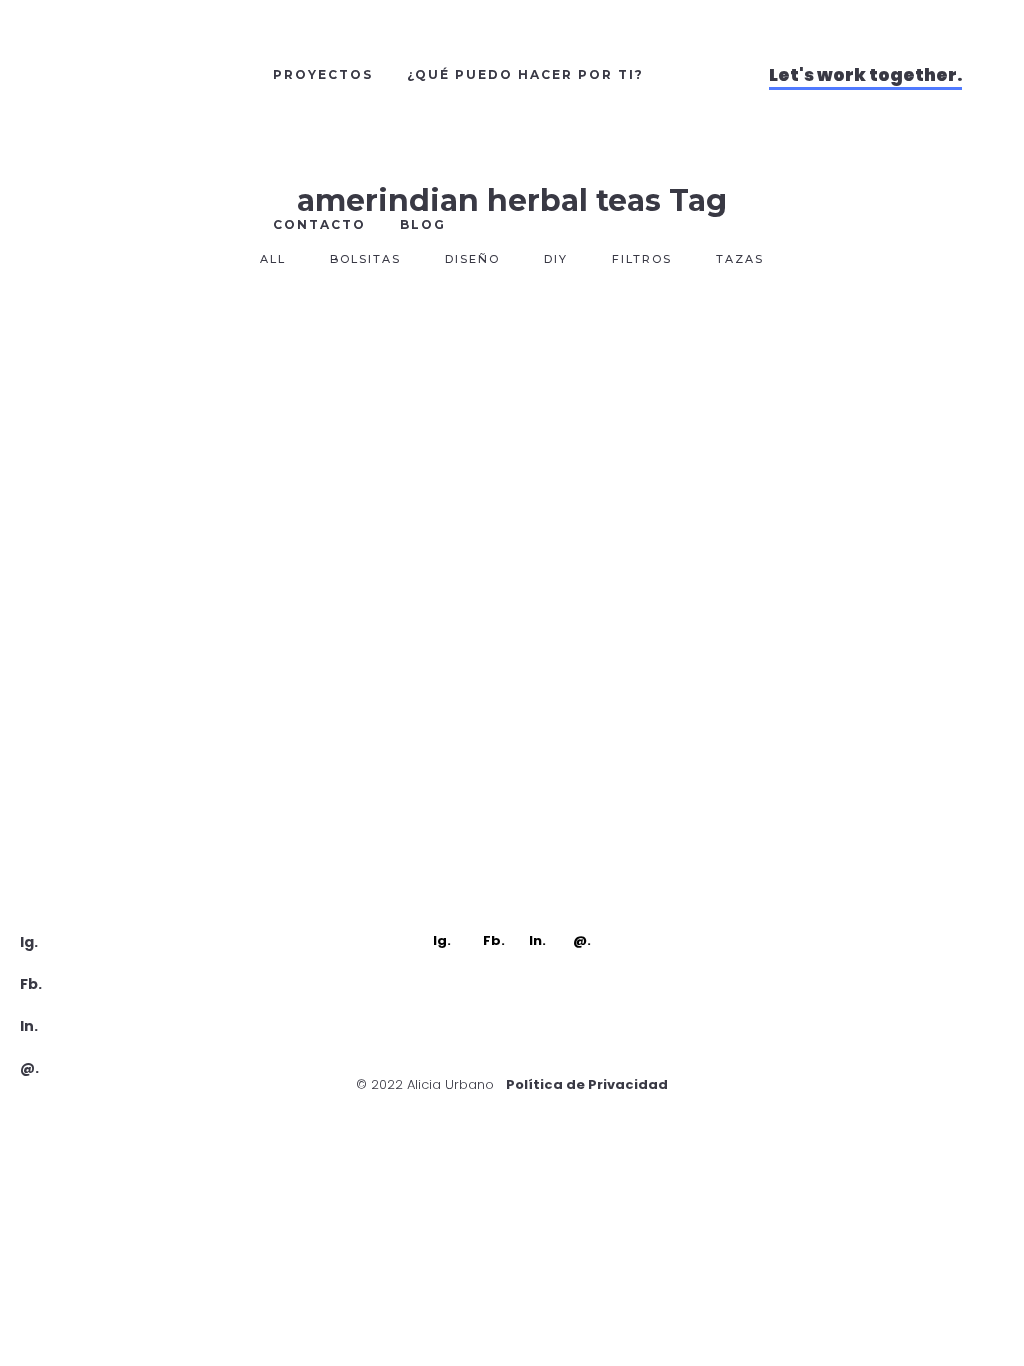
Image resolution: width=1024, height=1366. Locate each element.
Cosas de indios (184, 609)
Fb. (31, 984)
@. (29, 1068)
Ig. (29, 942)
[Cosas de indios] (184, 441)
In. (29, 1026)
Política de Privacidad (587, 1084)
